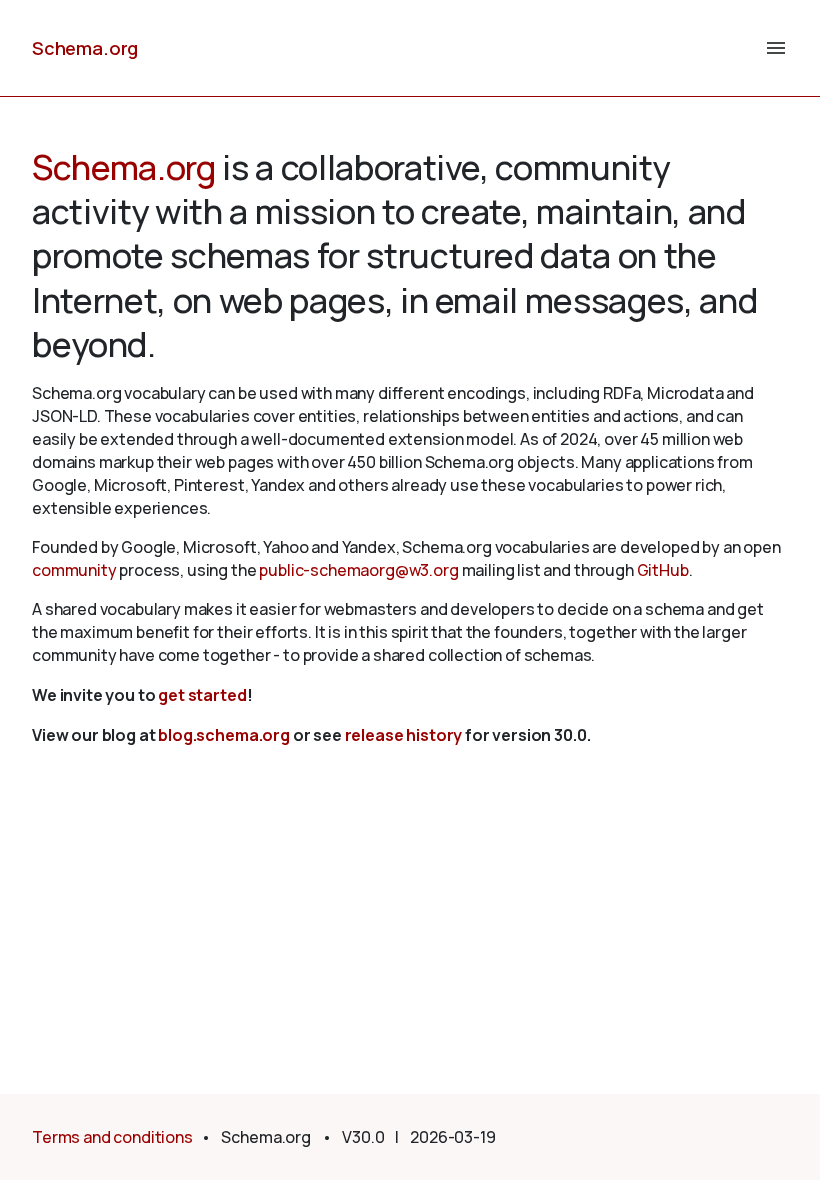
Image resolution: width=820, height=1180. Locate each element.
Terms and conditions (112, 1137)
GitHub (663, 570)
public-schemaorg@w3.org (358, 570)
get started (202, 695)
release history (404, 735)
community (74, 570)
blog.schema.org (224, 735)
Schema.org (85, 48)
